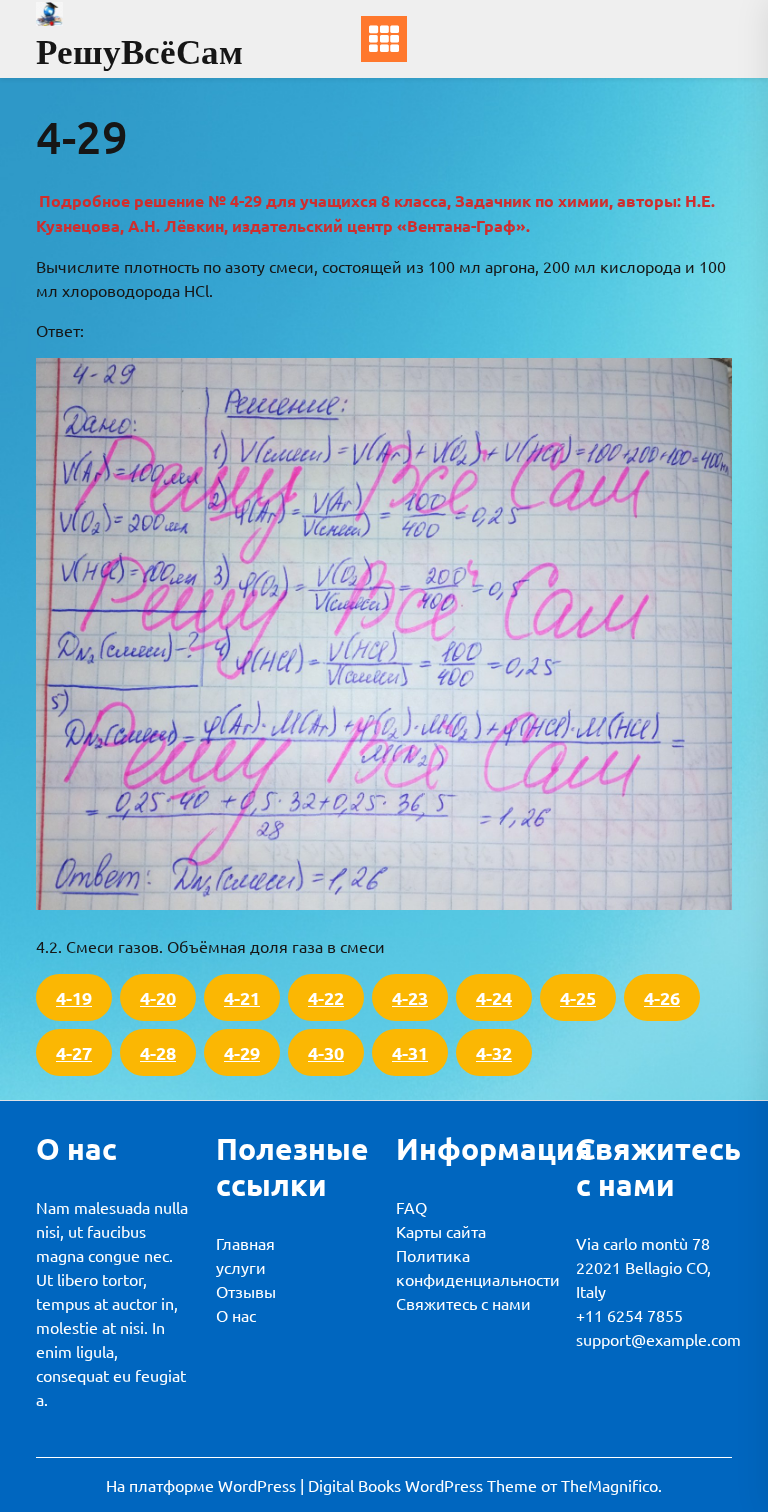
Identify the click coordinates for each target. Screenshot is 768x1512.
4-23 (410, 997)
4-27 (74, 1052)
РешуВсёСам (139, 51)
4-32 (494, 1052)
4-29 (242, 1052)
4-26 (662, 997)
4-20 (158, 997)
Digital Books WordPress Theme (424, 1485)
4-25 (578, 997)
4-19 (74, 997)
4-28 (158, 1052)
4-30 (326, 1052)
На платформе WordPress (203, 1485)
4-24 (494, 997)
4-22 (326, 997)
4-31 (410, 1052)
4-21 (242, 997)
